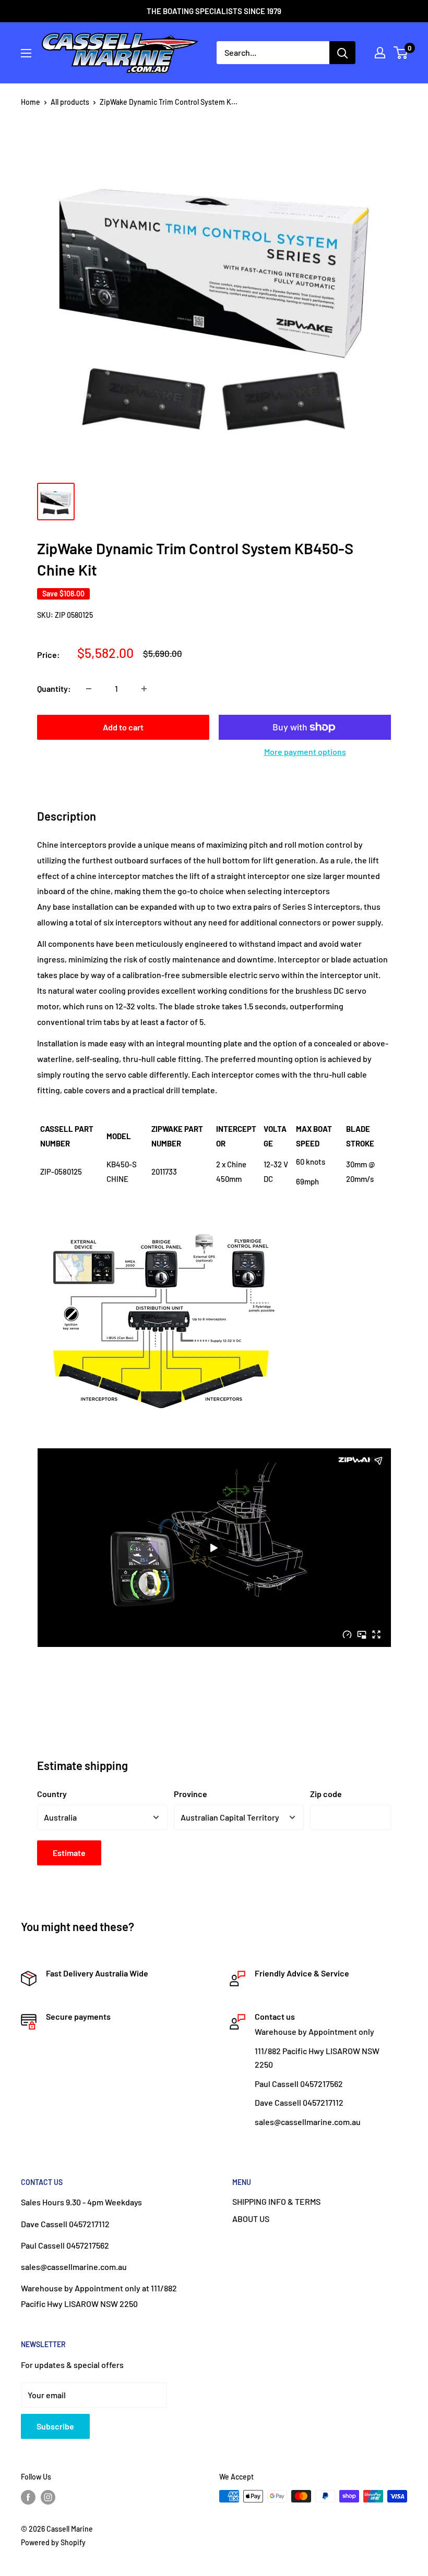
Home (31, 102)
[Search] (342, 53)
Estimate (69, 1853)
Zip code (326, 1794)
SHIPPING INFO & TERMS (276, 2201)
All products (70, 102)
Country (52, 1794)
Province (191, 1794)
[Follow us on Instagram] (48, 2497)
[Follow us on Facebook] (28, 2497)
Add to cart (123, 727)
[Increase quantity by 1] (144, 689)
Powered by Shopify (53, 2542)
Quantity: (54, 688)
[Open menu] (26, 53)
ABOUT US (251, 2219)
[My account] (380, 53)
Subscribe (55, 2426)
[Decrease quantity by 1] (89, 689)
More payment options (305, 752)
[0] (401, 53)
